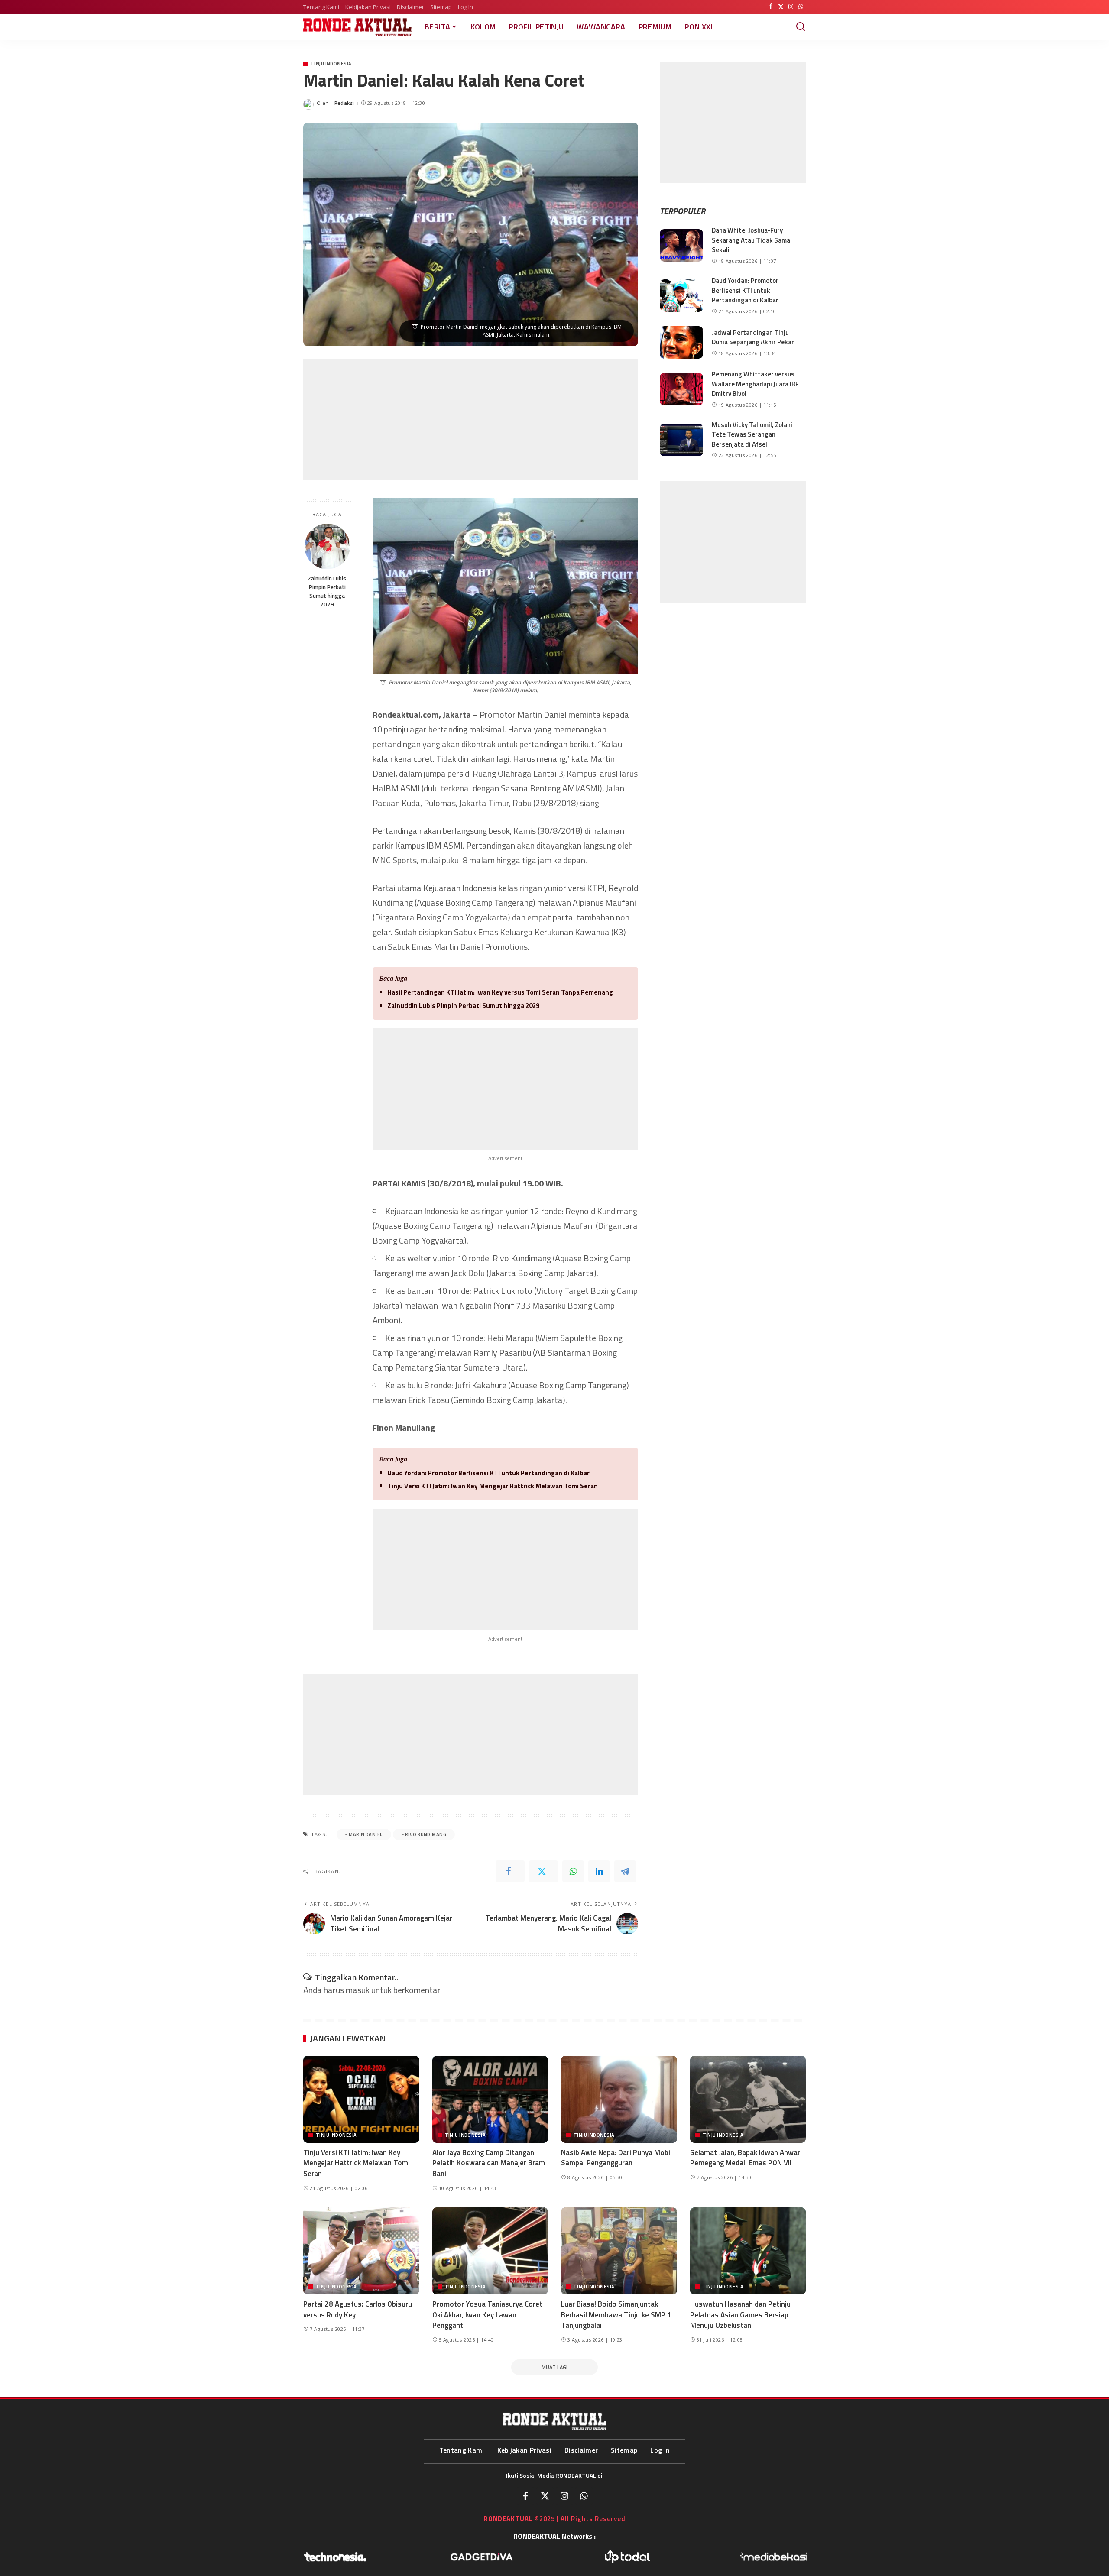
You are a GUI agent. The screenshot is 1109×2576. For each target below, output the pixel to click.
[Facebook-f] (525, 2496)
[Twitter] (781, 7)
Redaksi (344, 103)
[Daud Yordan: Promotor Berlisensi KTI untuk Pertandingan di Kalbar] (681, 296)
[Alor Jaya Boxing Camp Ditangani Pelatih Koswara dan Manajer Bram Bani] (490, 2099)
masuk (358, 1990)
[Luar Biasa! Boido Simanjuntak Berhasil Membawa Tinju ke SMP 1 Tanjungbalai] (619, 2251)
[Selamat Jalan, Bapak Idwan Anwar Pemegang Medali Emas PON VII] (748, 2099)
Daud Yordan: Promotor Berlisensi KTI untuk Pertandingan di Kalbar (488, 1473)
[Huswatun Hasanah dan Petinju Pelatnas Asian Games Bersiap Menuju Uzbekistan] (748, 2251)
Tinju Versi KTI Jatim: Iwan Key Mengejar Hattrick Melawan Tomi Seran (493, 1486)
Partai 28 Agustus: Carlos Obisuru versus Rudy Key (358, 2309)
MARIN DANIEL (365, 1834)
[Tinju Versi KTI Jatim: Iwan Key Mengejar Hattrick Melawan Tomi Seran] (361, 2099)
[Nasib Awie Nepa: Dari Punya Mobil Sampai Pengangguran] (619, 2099)
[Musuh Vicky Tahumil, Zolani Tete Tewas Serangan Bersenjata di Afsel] (681, 440)
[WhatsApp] (801, 7)
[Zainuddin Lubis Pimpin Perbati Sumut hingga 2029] (327, 546)
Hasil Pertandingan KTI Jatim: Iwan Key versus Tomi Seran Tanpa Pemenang (500, 992)
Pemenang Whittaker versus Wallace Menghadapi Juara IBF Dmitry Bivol (755, 384)
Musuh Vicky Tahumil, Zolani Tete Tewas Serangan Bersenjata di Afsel (752, 434)
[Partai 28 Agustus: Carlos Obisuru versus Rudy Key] (361, 2251)
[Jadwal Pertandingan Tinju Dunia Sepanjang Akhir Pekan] (681, 342)
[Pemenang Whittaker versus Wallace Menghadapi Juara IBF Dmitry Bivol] (681, 389)
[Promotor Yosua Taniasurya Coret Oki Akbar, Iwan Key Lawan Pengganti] (490, 2251)
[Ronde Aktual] (357, 27)
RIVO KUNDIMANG (426, 1834)
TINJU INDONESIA (331, 64)
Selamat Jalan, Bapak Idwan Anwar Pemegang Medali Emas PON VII (745, 2158)
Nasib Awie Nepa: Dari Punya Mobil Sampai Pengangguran (616, 2158)
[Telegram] (625, 1871)
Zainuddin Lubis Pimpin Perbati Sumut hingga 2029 (327, 591)
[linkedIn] (599, 1871)
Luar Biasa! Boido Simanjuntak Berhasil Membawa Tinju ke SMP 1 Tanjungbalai (616, 2315)
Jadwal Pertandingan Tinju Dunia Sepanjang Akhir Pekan (753, 337)
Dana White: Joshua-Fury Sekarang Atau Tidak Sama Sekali (751, 240)
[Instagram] (791, 7)
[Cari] (801, 27)
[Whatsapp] (584, 2496)
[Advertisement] (471, 420)
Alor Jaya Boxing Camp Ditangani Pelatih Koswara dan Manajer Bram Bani (489, 2163)
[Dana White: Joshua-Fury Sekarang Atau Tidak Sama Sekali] (681, 245)
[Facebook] (771, 7)
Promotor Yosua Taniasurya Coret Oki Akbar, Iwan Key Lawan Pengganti (487, 2315)
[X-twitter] (545, 2496)
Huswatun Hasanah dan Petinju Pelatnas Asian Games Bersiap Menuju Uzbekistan (740, 2315)
